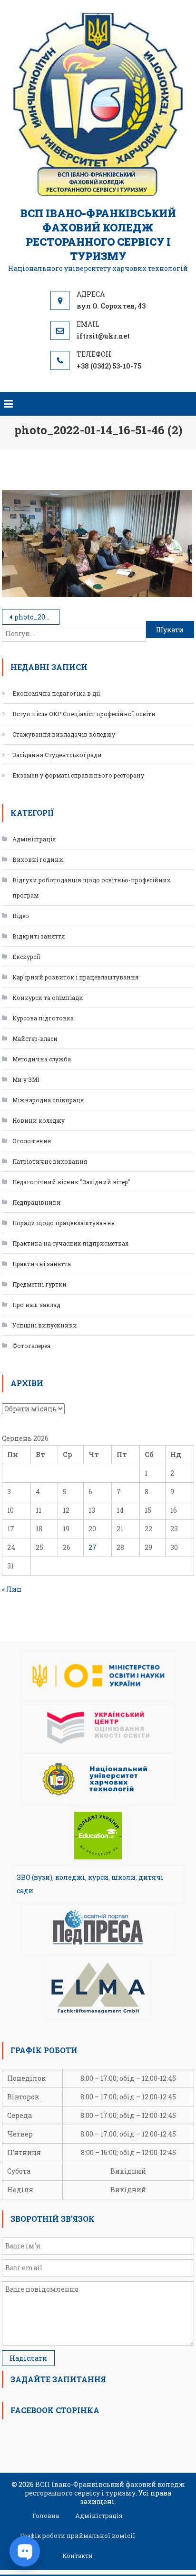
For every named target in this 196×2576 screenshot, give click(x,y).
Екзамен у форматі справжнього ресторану (78, 775)
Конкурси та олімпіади (48, 998)
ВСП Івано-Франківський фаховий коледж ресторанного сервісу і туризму (98, 235)
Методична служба (42, 1059)
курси (98, 1877)
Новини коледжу (39, 1120)
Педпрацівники (37, 1202)
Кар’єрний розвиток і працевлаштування (75, 977)
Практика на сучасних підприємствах (70, 1243)
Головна (46, 2516)
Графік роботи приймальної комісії (78, 2536)
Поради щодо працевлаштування (64, 1223)
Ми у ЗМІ (26, 1079)
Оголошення (32, 1141)
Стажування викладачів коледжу (64, 734)
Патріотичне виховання (50, 1161)
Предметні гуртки (39, 1284)
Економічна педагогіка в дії (56, 693)
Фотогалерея (31, 1346)
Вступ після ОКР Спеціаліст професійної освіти (84, 714)
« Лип (12, 1589)
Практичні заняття (42, 1264)
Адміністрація (34, 839)
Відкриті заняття (39, 936)
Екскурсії (26, 957)
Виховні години (38, 859)
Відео (21, 916)
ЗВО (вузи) (34, 1877)
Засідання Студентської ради (57, 755)
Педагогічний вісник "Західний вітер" (71, 1182)
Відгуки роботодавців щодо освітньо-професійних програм (91, 888)
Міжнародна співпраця (48, 1100)
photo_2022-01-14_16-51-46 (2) (37, 617)
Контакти (78, 2556)
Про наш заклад (36, 1305)
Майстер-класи (35, 1038)
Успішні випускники (45, 1325)
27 (93, 1547)
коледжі (70, 1877)
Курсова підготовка (43, 1018)
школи (123, 1877)
